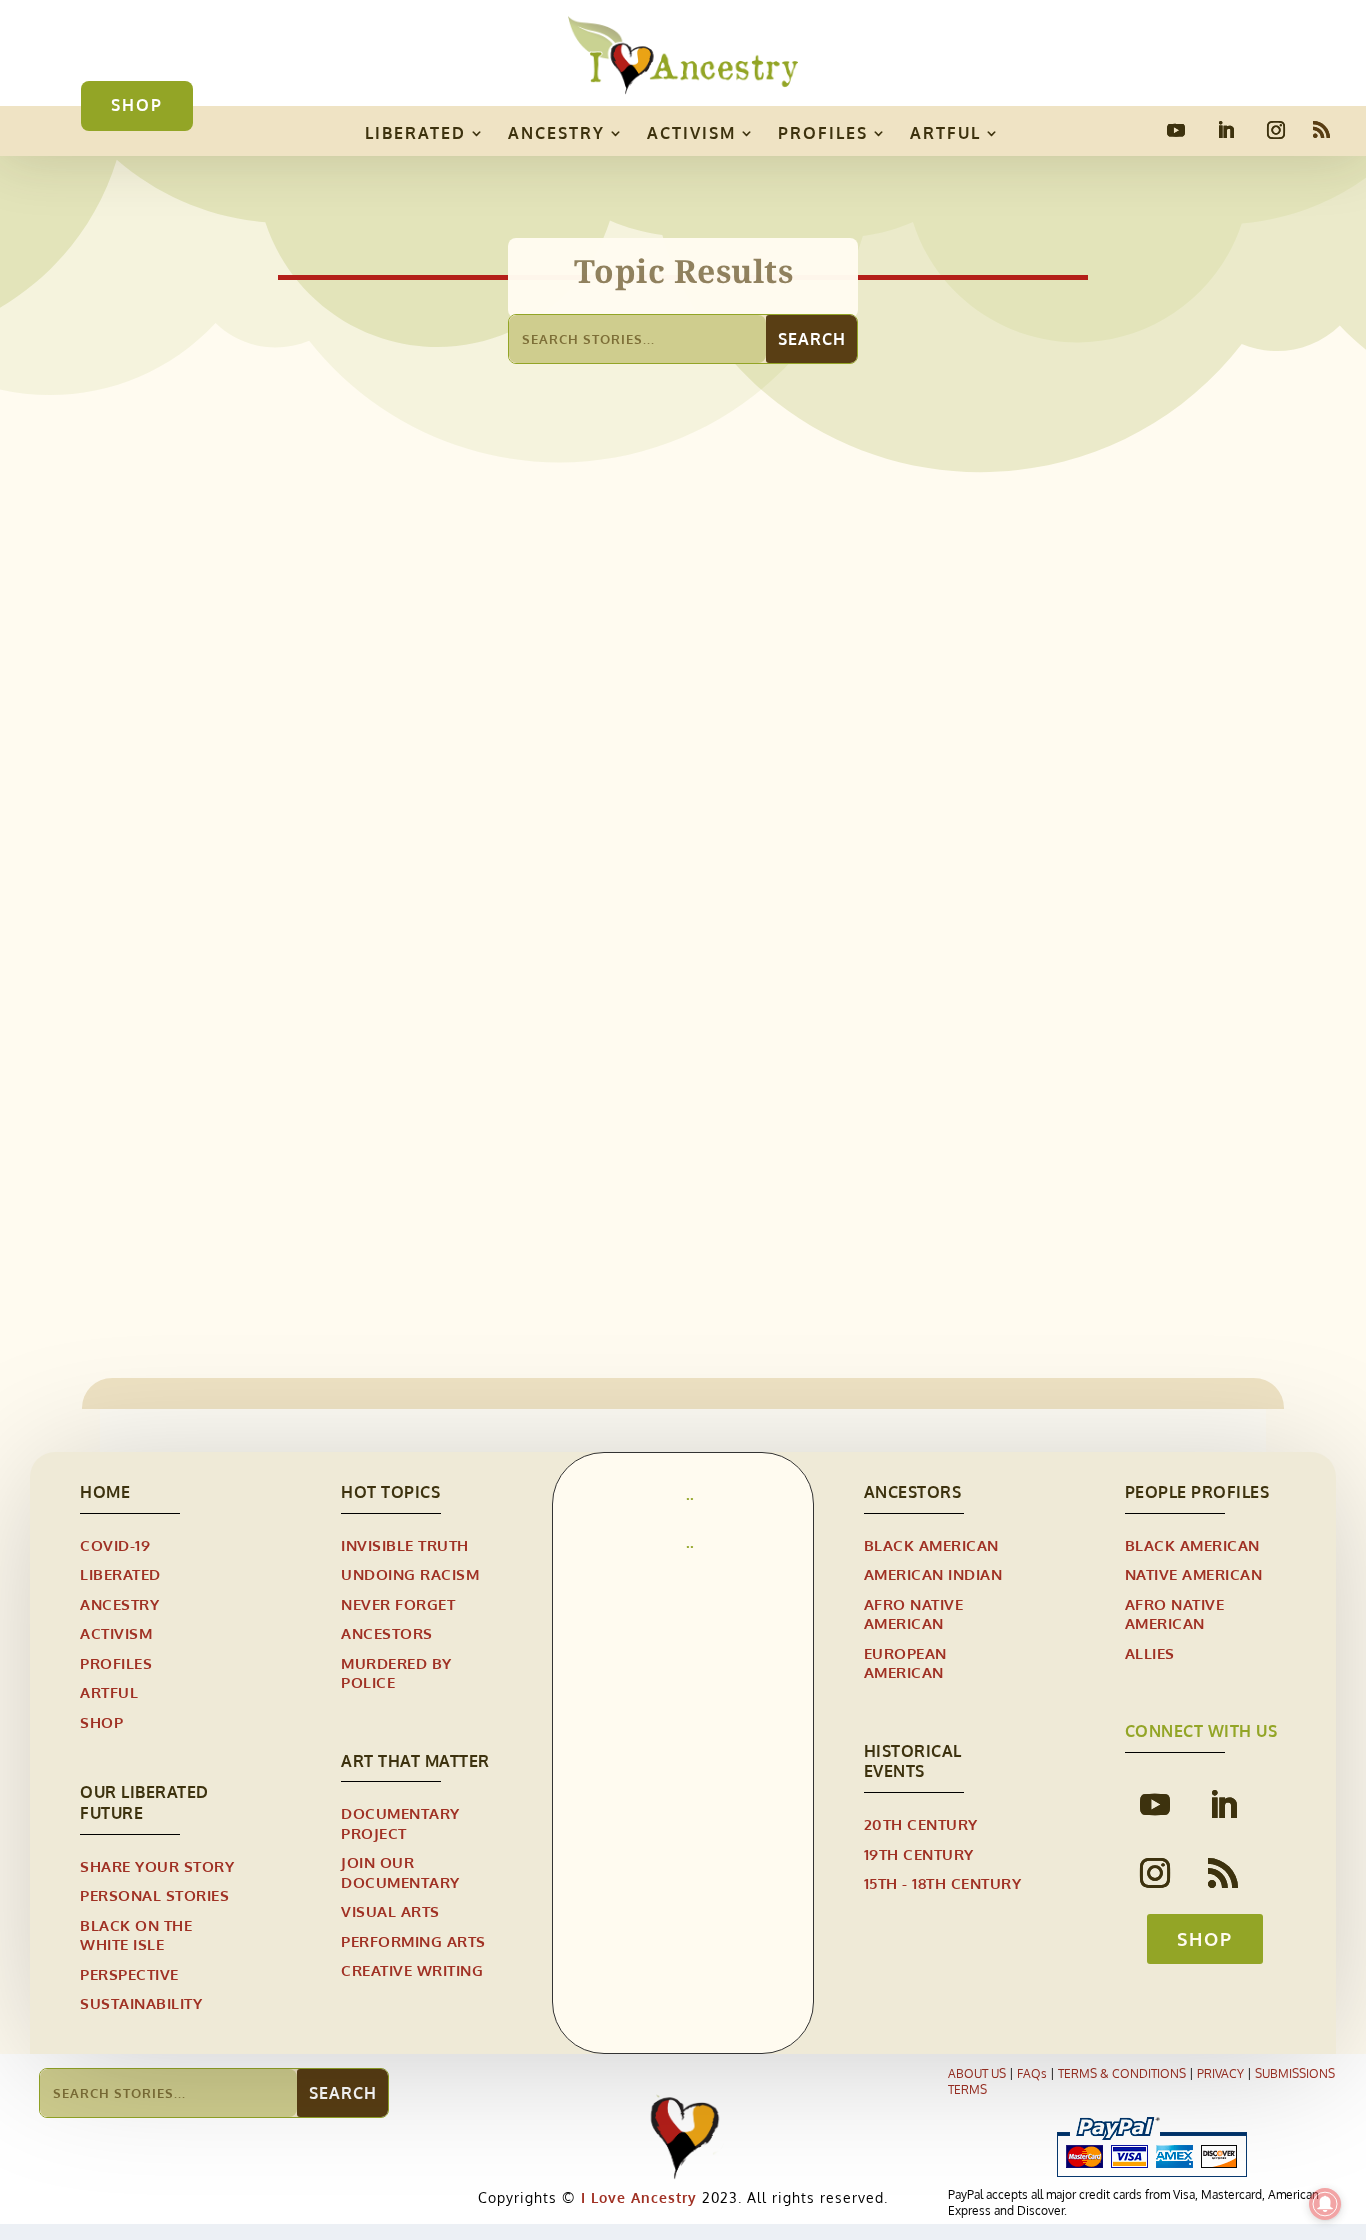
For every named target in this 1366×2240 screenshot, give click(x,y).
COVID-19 (115, 1545)
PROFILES (823, 133)
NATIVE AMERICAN (1194, 1574)
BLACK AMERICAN (931, 1545)
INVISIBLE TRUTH (405, 1545)
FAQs (1032, 2073)
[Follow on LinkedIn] (1226, 130)
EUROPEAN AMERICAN (905, 1663)
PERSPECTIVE (129, 1974)
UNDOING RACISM (410, 1574)
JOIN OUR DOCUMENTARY (400, 1872)
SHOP (137, 105)
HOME (105, 1492)
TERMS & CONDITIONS (1122, 2073)
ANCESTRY (556, 133)
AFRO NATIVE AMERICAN (248, 1149)
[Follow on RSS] (1322, 130)
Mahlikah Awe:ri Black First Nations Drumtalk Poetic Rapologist (450, 1117)
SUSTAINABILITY (141, 2003)
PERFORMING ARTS (413, 1941)
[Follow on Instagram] (1276, 130)
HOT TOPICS (390, 1492)
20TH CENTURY (921, 1824)
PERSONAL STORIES (154, 1895)
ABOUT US (977, 2073)
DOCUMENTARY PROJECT (400, 1823)
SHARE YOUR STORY (157, 1866)
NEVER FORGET (398, 1604)
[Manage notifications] (1325, 2204)
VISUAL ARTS (390, 1911)
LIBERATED (415, 133)
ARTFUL (945, 133)
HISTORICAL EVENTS (913, 1761)
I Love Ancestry (636, 2197)
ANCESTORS (387, 1633)
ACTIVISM (691, 133)
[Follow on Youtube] (1176, 130)
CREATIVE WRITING (412, 1970)
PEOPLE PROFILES (1197, 1492)
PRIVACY (1220, 2073)
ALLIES (1150, 1653)
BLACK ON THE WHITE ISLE (136, 1935)
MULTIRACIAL (391, 1149)
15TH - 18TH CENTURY (943, 1883)
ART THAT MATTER (415, 1761)
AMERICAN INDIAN (933, 1574)
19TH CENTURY (919, 1854)
